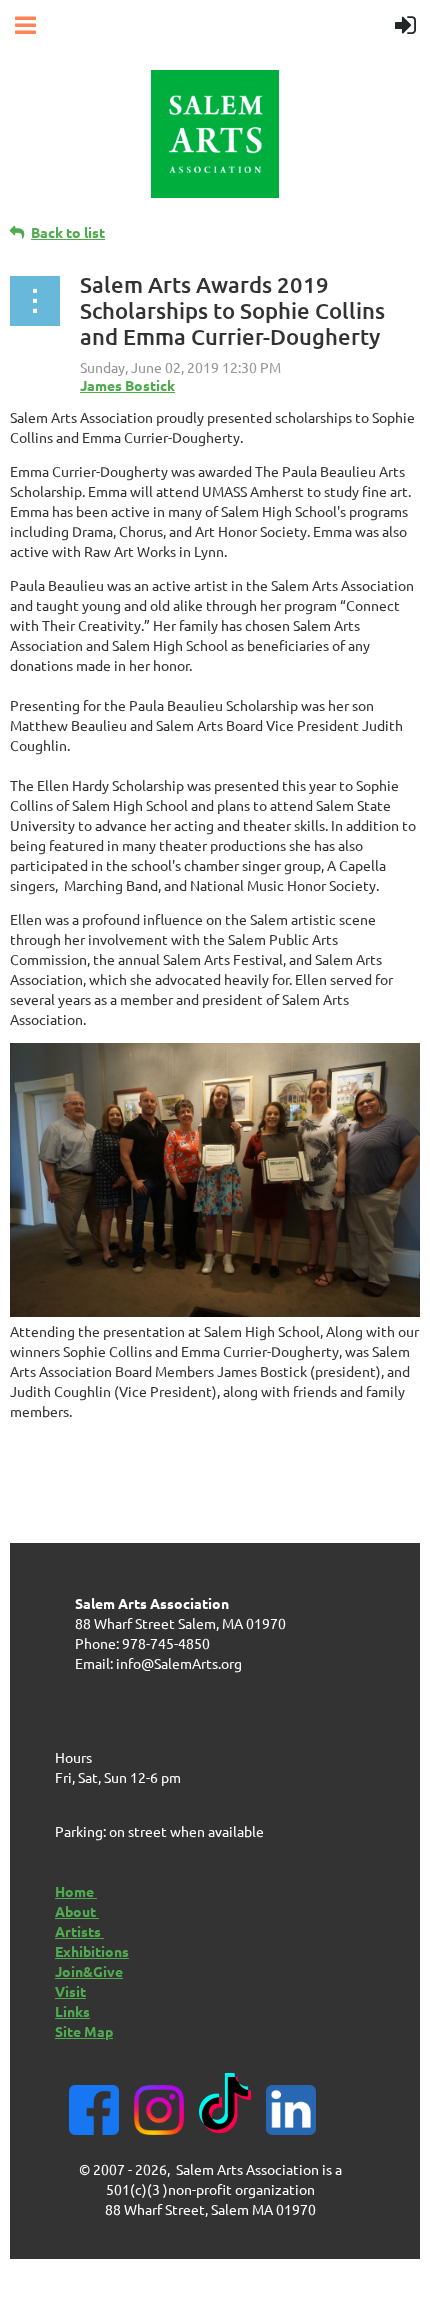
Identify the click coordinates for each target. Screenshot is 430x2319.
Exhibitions (92, 1951)
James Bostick (127, 385)
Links (72, 2011)
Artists (79, 1931)
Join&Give (89, 1971)
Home (76, 1891)
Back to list (68, 232)
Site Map (84, 2031)
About (77, 1911)
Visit (70, 1991)
